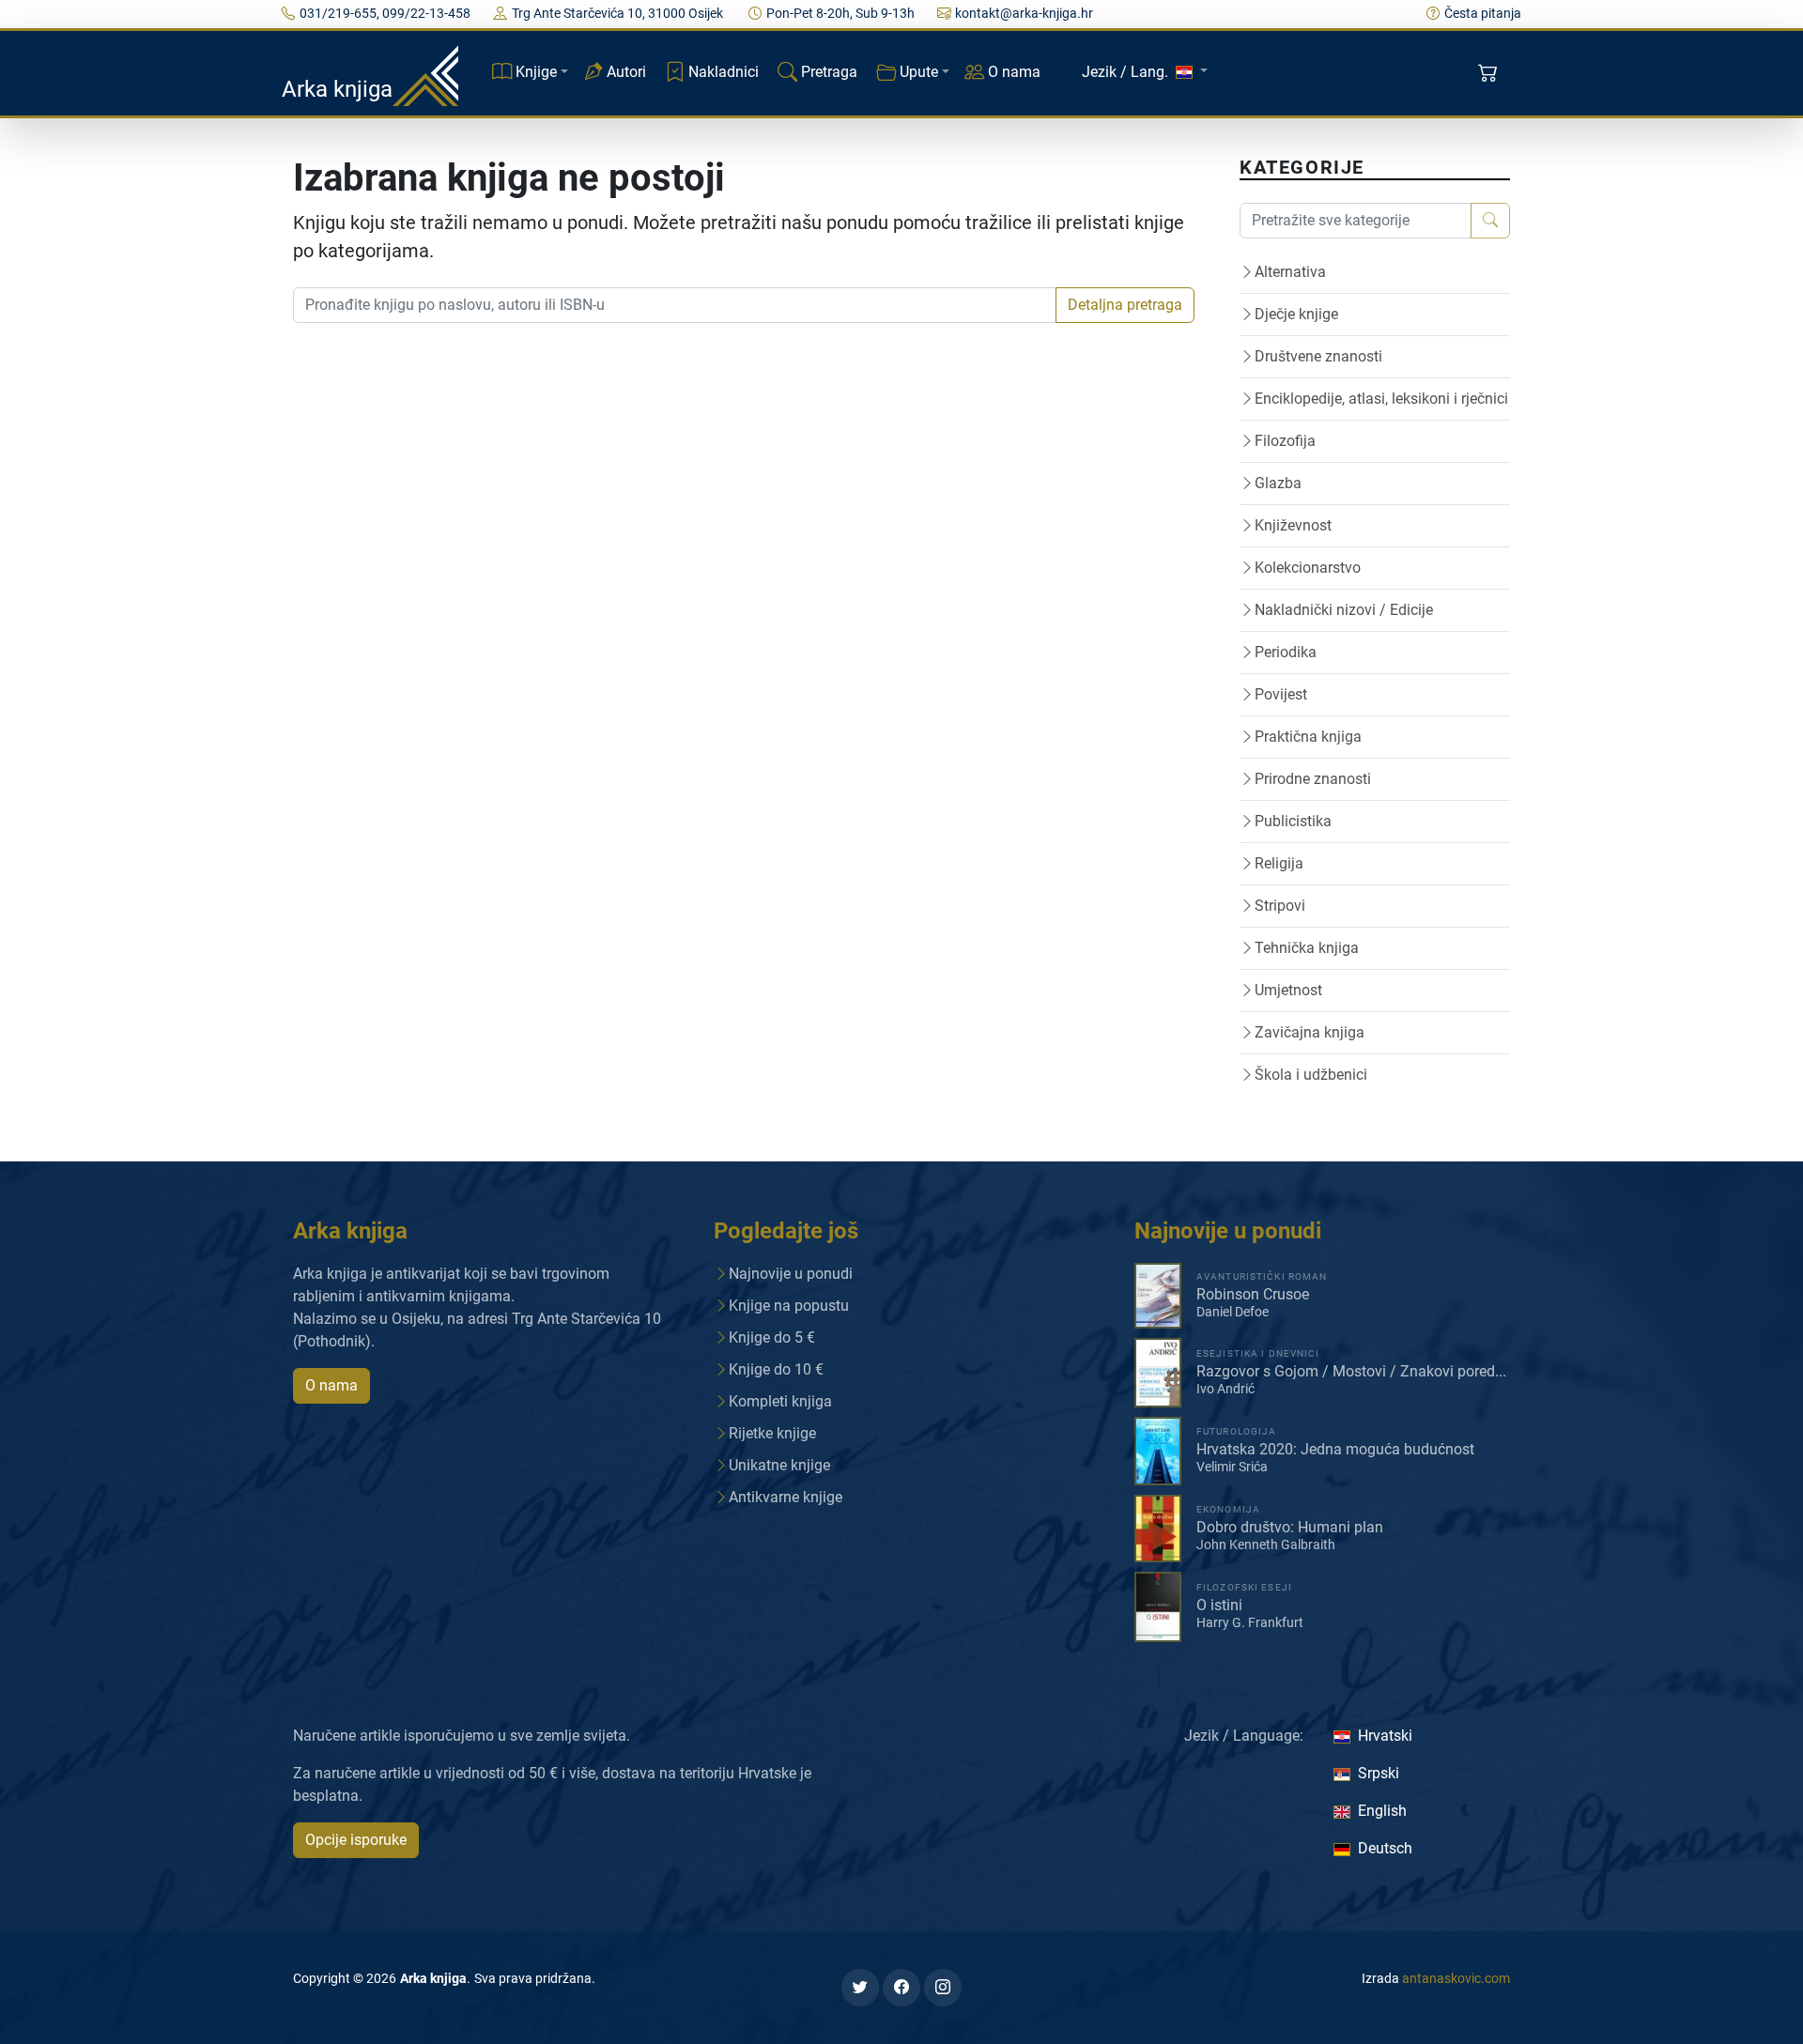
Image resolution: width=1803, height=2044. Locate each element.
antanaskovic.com (1456, 1978)
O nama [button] (331, 1385)
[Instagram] (943, 1988)
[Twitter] (860, 1988)
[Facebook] (901, 1988)
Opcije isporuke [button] (356, 1840)
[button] (1490, 73)
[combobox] (675, 305)
